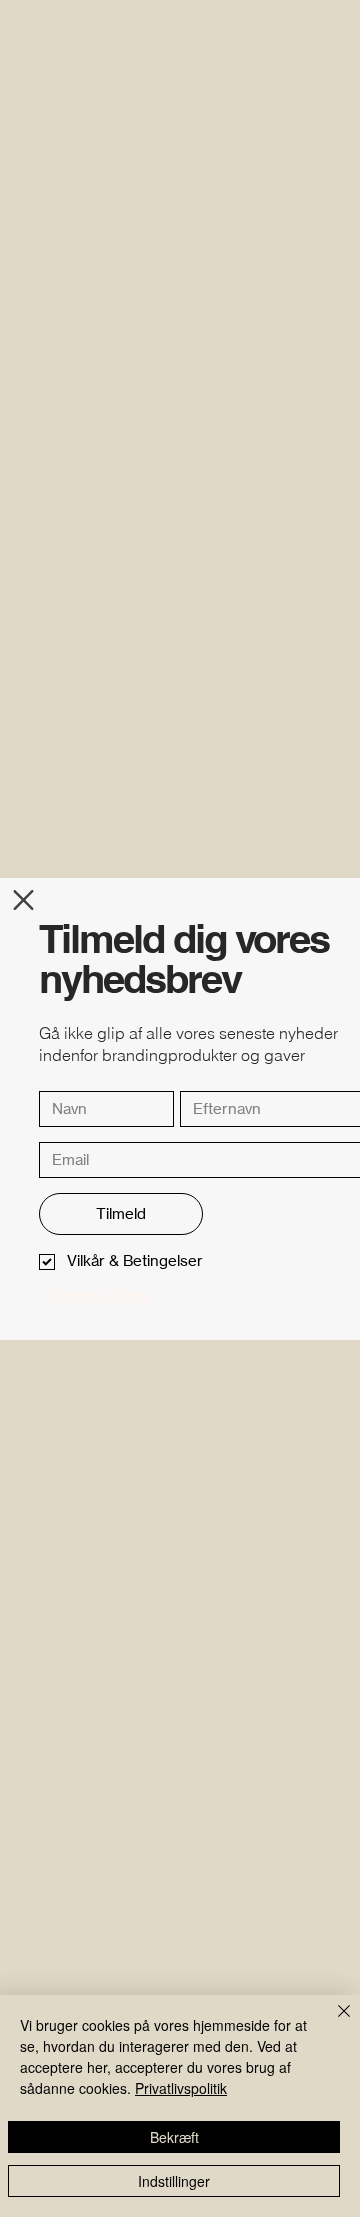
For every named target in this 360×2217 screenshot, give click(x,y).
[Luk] (332, 2023)
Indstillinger (174, 2181)
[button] (23, 900)
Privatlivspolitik (181, 2088)
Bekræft (174, 2137)
